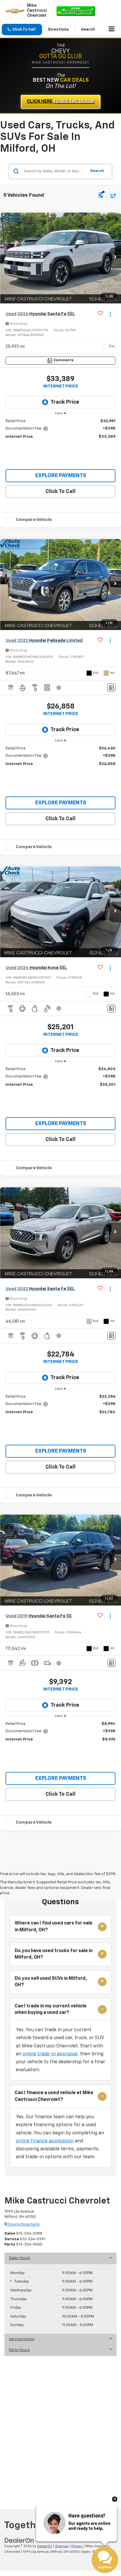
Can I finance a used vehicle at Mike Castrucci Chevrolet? (54, 2096)
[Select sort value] (112, 196)
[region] (61, 429)
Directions (58, 30)
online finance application (45, 2141)
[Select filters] (101, 196)
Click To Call (60, 492)
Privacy (77, 2546)
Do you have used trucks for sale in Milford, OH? (54, 1954)
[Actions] (110, 314)
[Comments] (111, 688)
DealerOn (45, 2546)
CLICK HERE (61, 102)
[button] (22, 30)
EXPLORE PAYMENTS (61, 476)
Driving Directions (23, 2225)
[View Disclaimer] (59, 688)
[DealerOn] (19, 2540)
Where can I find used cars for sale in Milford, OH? (54, 1927)
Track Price (65, 402)
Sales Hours (20, 2258)
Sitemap (62, 2546)
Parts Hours (19, 2350)
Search (97, 171)
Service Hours (22, 2339)
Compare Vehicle (34, 520)
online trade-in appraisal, (51, 2054)
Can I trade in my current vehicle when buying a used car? (51, 2009)
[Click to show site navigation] (112, 30)
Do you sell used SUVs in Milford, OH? (51, 1982)
